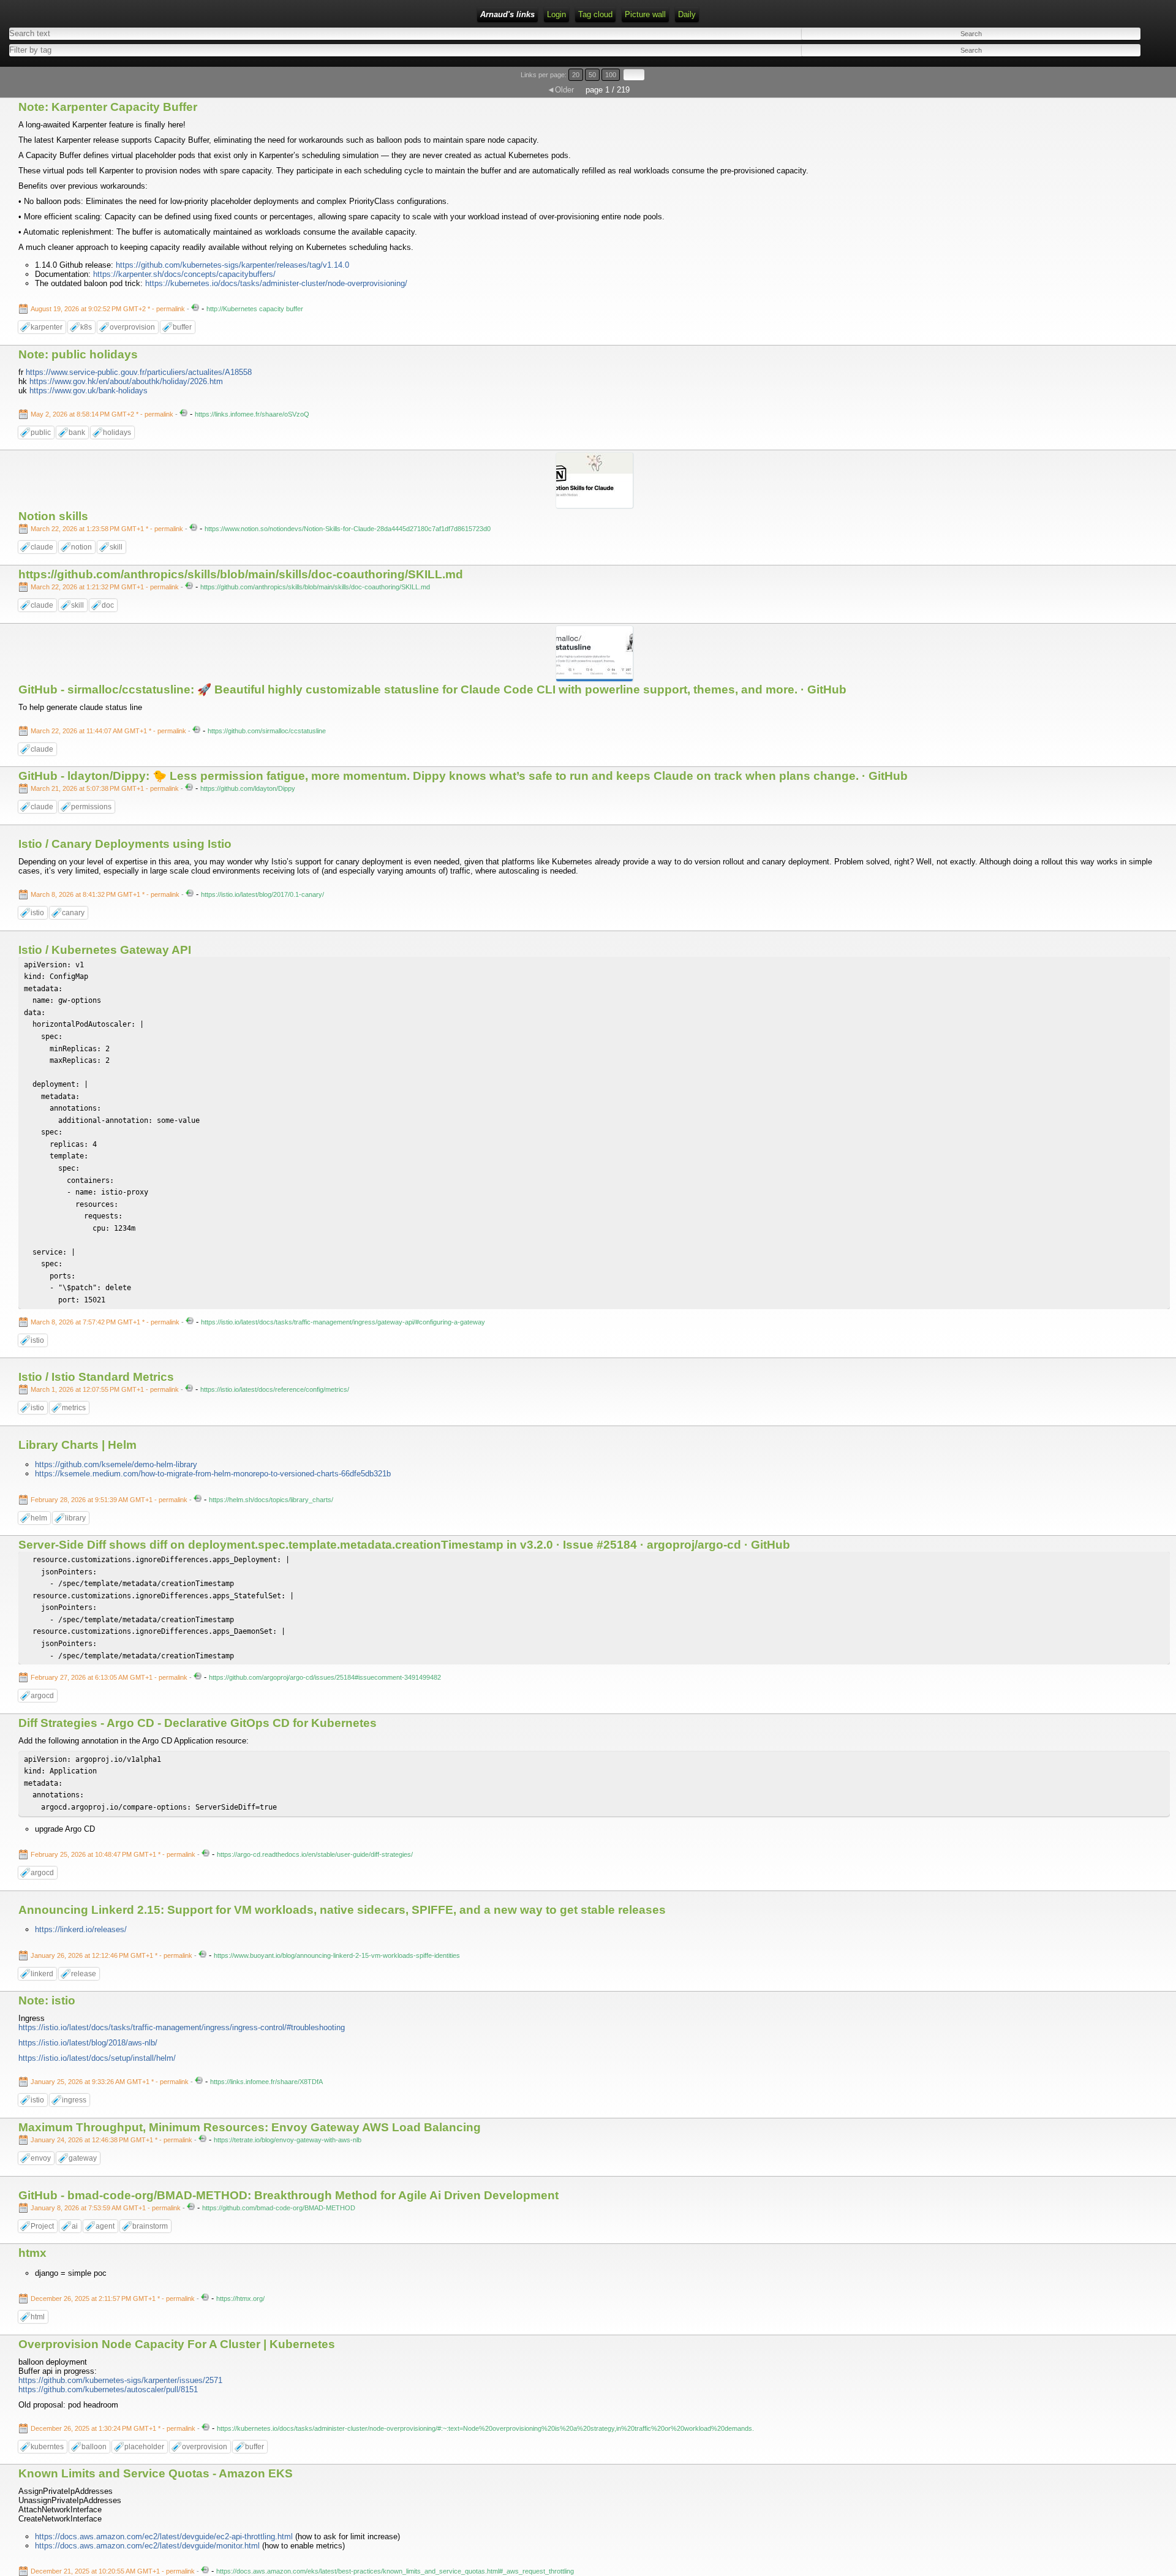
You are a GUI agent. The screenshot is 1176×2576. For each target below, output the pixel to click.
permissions (91, 807)
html (38, 2317)
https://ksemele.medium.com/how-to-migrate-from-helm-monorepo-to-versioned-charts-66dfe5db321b (213, 1474)
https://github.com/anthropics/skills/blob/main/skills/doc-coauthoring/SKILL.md (241, 574)
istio (37, 913)
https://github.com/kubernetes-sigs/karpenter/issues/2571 (120, 2380)
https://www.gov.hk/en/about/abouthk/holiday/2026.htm (126, 381)
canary (73, 913)
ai (75, 2226)
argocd (42, 1696)
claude (42, 547)
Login (556, 14)
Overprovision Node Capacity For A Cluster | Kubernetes (177, 2344)
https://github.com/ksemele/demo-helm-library (116, 1464)
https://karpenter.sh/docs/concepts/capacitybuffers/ (184, 274)
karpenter (47, 327)
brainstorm (150, 2226)
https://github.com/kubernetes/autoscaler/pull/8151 (108, 2389)
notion (81, 547)
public (41, 432)
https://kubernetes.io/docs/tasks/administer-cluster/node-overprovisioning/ (276, 283)
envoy (41, 2158)
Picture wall (645, 14)
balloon (94, 2447)
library (75, 1518)
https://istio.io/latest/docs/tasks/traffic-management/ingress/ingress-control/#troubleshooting (182, 2027)
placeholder (144, 2447)
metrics (74, 1408)
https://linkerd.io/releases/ (81, 1929)
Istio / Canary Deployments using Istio (125, 844)
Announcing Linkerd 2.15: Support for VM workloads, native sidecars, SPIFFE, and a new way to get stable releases (342, 1910)
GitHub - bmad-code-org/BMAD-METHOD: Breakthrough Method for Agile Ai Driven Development (288, 2195)
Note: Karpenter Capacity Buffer (108, 107)
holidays (117, 432)
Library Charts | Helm (77, 1445)
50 (592, 75)
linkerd (42, 1974)
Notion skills (53, 516)
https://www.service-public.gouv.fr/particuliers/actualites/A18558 (139, 372)
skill (116, 547)
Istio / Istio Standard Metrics (96, 1377)
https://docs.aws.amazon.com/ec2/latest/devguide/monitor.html (147, 2546)
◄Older (560, 90)
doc (108, 605)
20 (576, 75)
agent (105, 2226)
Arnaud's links (507, 14)
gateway (83, 2158)
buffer (182, 327)
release (84, 1974)
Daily (687, 14)
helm (39, 1518)
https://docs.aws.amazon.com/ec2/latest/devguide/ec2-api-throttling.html (164, 2536)
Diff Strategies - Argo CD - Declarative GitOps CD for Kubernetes (198, 1723)
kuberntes (47, 2447)
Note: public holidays (78, 354)
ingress (74, 2100)
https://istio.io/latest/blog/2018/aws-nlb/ (88, 2043)
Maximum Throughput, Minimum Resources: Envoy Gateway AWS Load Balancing (250, 2127)
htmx (32, 2253)
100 (611, 75)
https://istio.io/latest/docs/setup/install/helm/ (97, 2058)
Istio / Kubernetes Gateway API (105, 950)
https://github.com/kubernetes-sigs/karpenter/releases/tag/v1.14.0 (232, 265)
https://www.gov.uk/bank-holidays (89, 391)
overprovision (132, 327)
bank (77, 432)
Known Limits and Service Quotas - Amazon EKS (156, 2473)
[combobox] (286, 50)
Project (42, 2226)
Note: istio (47, 2000)
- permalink (109, 309)
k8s (86, 327)
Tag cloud (595, 14)
